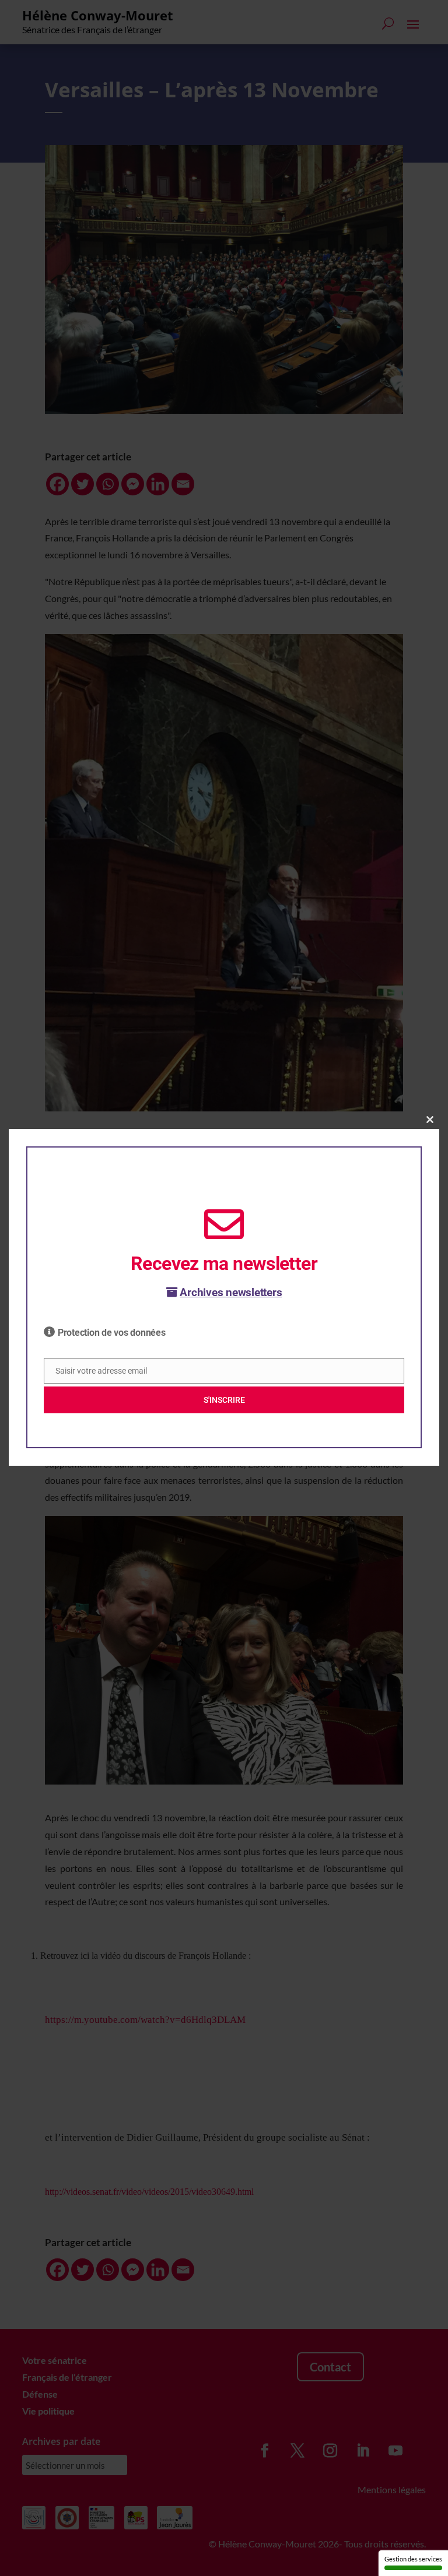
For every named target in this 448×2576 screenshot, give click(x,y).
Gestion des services (413, 2559)
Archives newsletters (231, 1292)
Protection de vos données (112, 1333)
